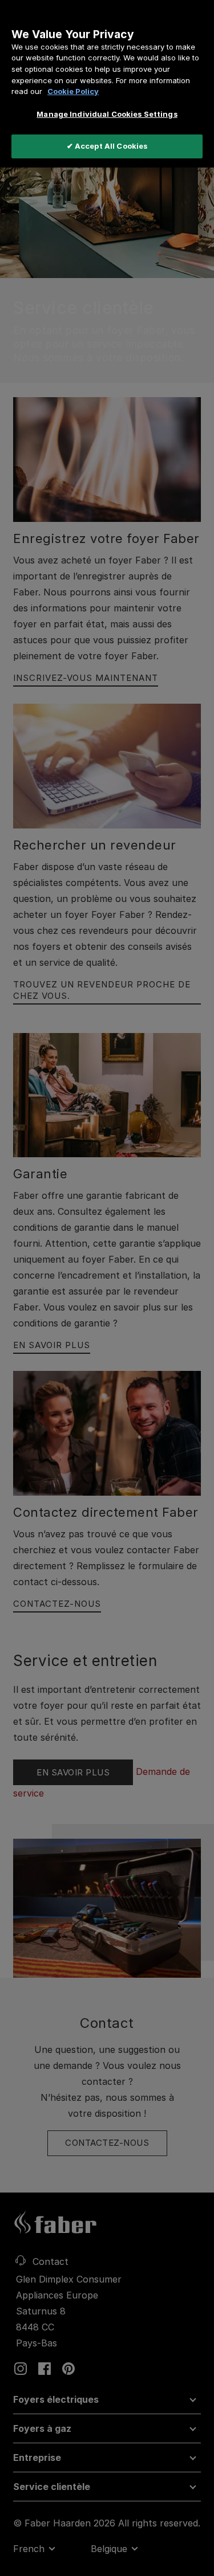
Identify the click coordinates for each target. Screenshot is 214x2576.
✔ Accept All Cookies (107, 146)
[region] (107, 84)
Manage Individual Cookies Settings (107, 114)
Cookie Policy (73, 91)
